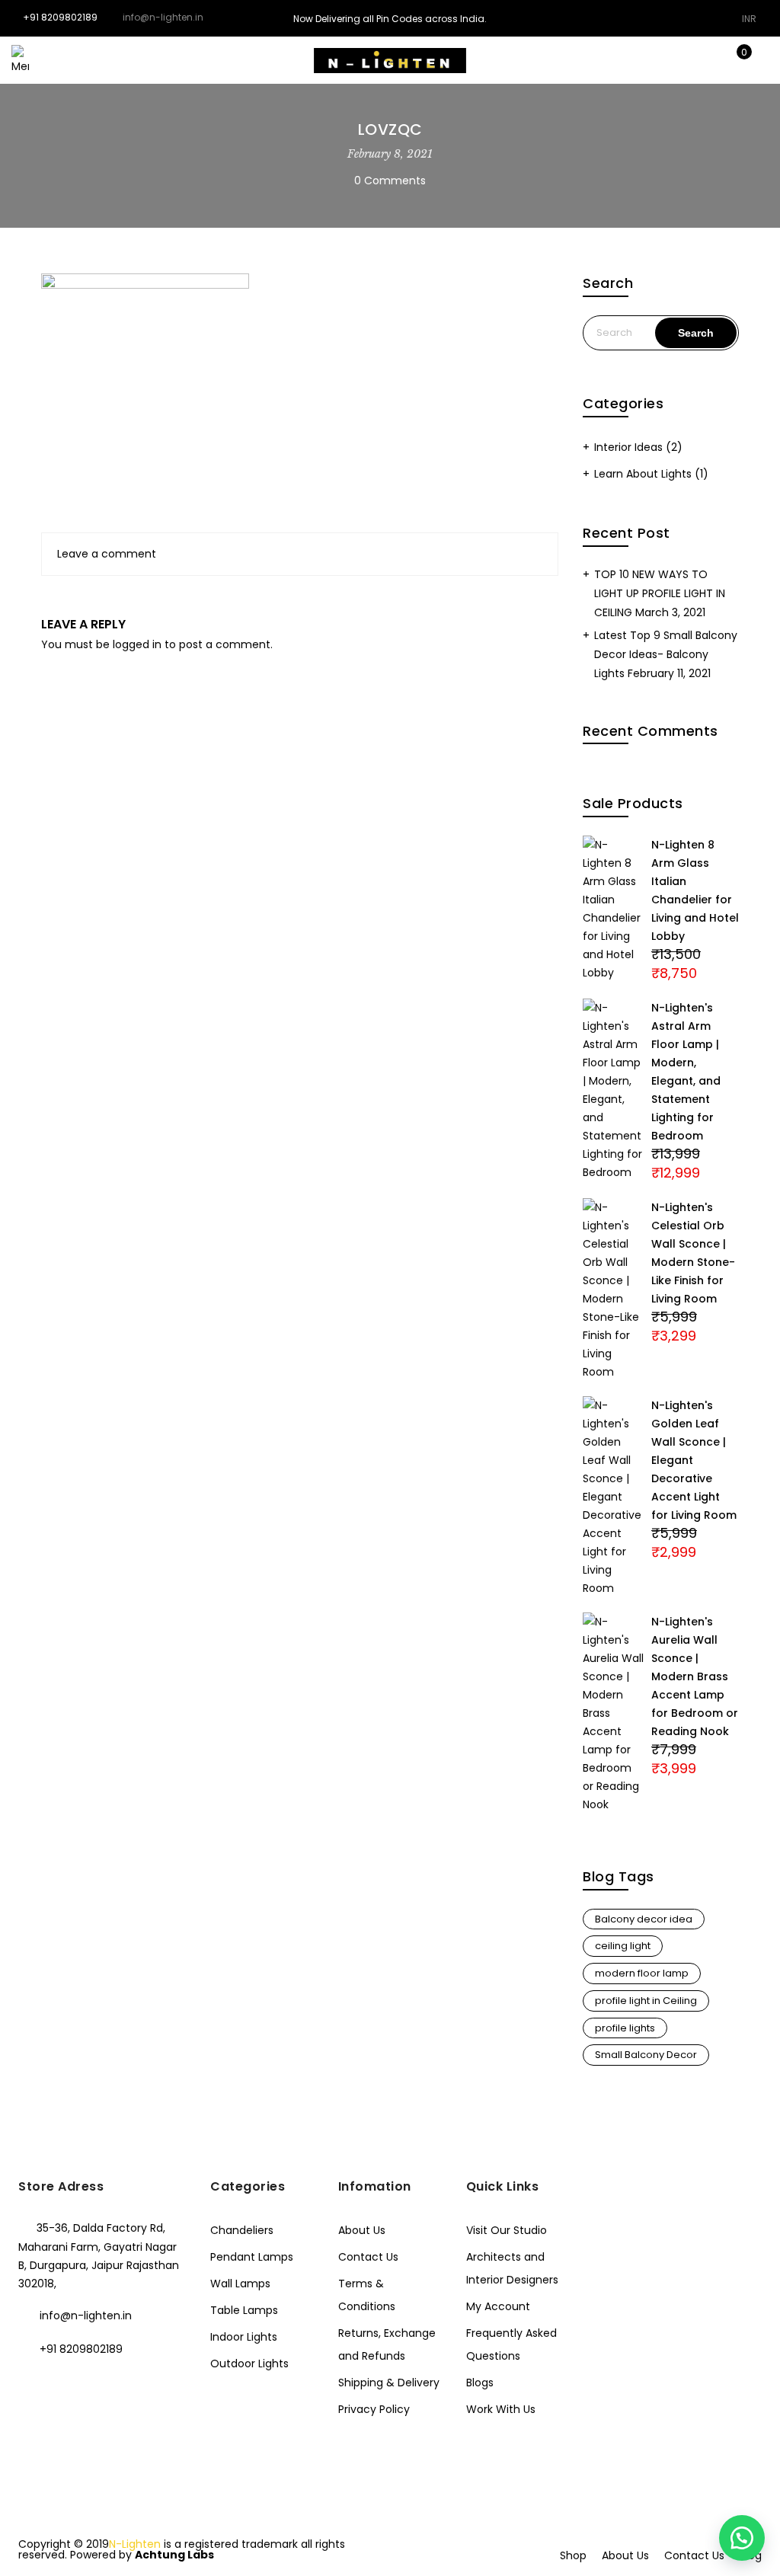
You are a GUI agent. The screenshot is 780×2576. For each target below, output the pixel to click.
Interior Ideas (628, 447)
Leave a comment (107, 554)
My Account (498, 2306)
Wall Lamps (240, 2284)
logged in (137, 644)
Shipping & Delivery (389, 2383)
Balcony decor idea (644, 1919)
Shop (573, 2555)
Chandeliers (242, 2230)
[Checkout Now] (757, 60)
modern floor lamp (642, 1973)
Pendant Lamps (252, 2257)
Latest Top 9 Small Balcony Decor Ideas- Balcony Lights (666, 654)
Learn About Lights (643, 474)
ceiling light (623, 1946)
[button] (742, 2538)
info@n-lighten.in (86, 2316)
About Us (362, 2230)
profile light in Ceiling (646, 2001)
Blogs (480, 2383)
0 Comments (390, 181)
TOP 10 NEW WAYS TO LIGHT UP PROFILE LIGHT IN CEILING (660, 593)
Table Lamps (244, 2310)
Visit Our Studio (507, 2230)
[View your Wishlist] (710, 60)
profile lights (625, 2028)
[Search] (662, 60)
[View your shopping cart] (733, 60)
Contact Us (368, 2257)
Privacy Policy (374, 2409)
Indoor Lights (244, 2337)
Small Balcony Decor (646, 2055)
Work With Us (501, 2409)
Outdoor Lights (249, 2363)
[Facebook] (32, 2382)
